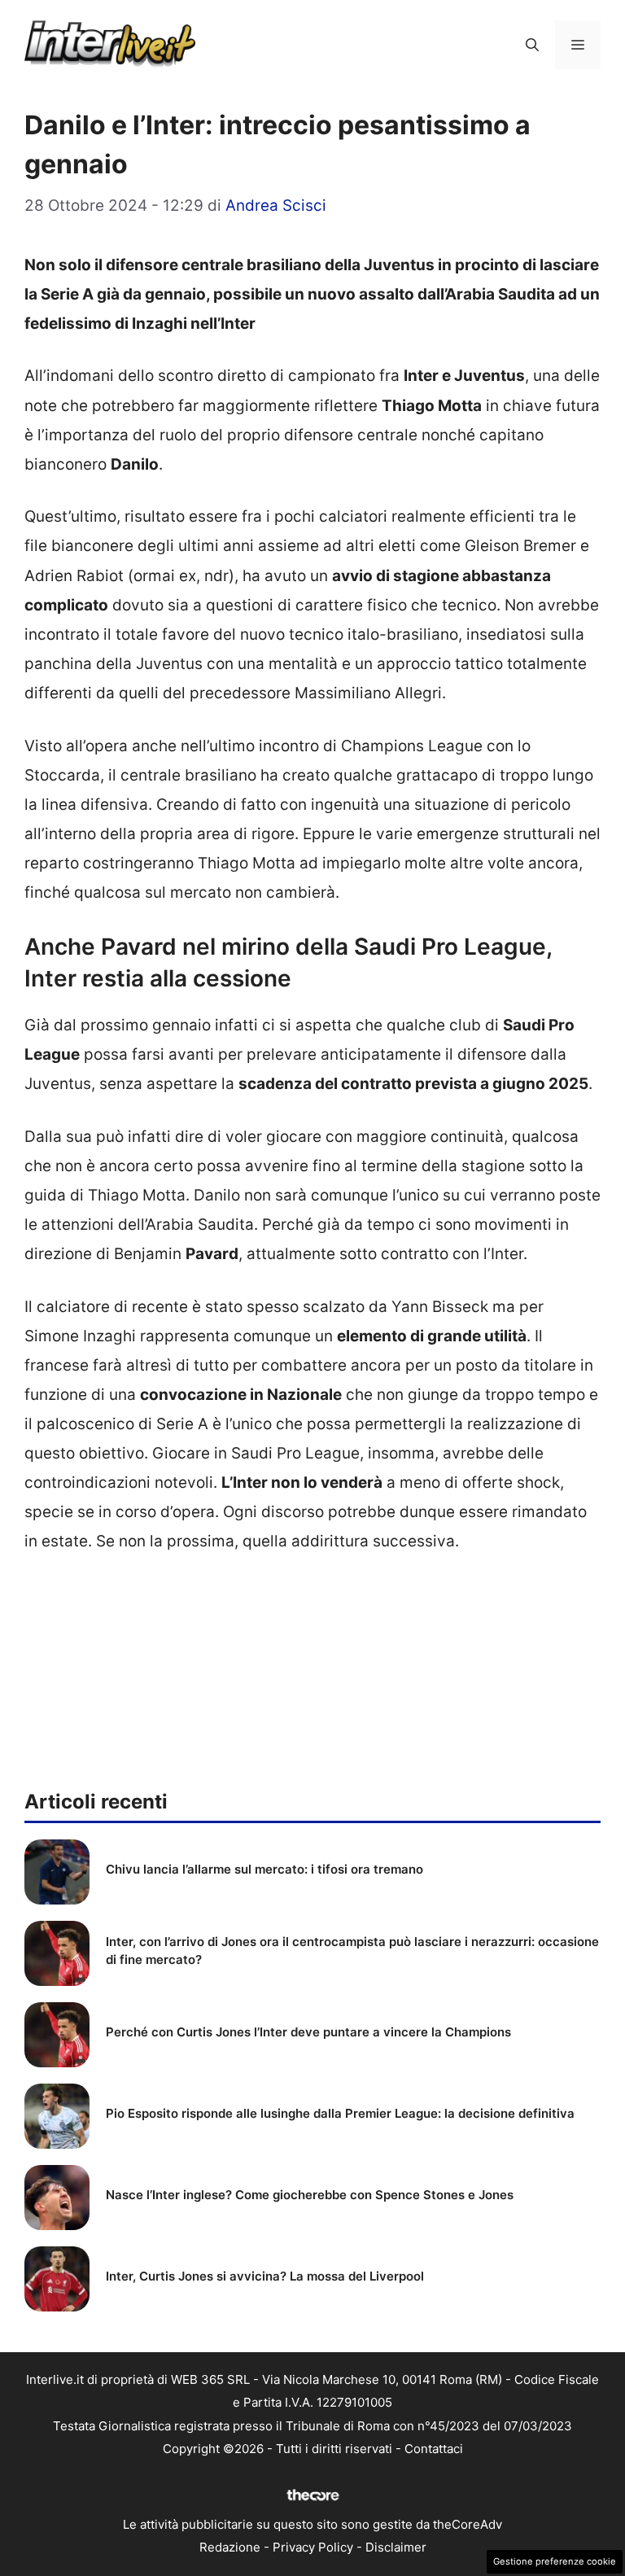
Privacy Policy (313, 2547)
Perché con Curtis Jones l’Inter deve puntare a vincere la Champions (308, 2032)
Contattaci (434, 2449)
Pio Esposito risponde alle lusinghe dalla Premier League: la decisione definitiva (340, 2113)
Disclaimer (396, 2547)
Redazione (230, 2547)
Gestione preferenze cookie (555, 2561)
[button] (532, 45)
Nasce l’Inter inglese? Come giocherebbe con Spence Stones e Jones (310, 2195)
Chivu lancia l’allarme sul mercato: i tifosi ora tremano (264, 1869)
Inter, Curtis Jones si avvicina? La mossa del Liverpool (265, 2276)
